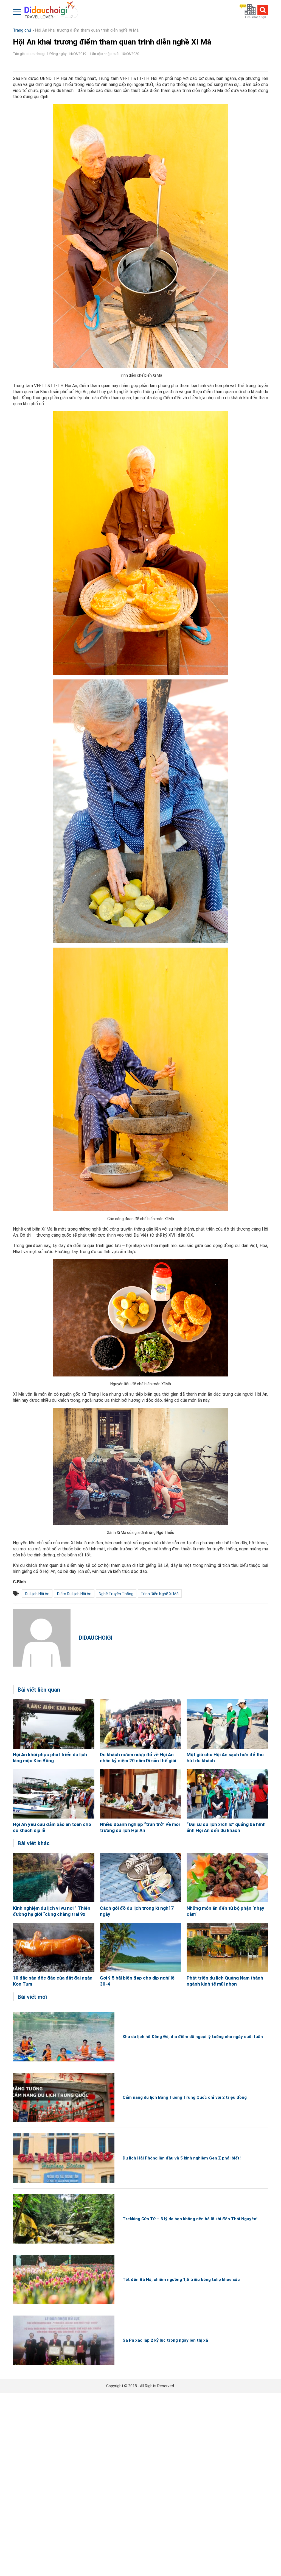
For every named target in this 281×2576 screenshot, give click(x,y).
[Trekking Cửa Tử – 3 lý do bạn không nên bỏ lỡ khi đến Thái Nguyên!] (64, 2219)
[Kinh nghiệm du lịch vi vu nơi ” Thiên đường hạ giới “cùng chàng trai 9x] (54, 1878)
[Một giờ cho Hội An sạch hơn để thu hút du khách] (227, 1724)
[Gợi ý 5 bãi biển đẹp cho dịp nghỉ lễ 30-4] (141, 1947)
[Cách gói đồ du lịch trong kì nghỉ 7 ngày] (141, 1878)
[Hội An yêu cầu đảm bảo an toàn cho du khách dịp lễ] (54, 1794)
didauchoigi (95, 1638)
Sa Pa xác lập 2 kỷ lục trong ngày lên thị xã (165, 2340)
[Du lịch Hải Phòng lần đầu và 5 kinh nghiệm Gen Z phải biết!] (64, 2158)
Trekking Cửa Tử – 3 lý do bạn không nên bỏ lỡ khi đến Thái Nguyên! (190, 2219)
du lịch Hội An (37, 1594)
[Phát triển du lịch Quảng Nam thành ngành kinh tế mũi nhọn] (227, 1947)
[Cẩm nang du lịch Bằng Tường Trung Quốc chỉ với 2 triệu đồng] (64, 2097)
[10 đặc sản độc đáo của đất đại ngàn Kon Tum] (54, 1947)
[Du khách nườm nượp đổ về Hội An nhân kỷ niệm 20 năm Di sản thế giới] (141, 1724)
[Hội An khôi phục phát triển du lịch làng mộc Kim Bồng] (54, 1724)
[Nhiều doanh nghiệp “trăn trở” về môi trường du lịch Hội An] (141, 1794)
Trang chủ (22, 30)
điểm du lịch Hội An (74, 1594)
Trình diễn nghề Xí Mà (160, 1594)
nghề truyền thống (116, 1594)
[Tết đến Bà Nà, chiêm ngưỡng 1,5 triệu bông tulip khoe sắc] (64, 2280)
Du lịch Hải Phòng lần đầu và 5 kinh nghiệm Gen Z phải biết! (182, 2158)
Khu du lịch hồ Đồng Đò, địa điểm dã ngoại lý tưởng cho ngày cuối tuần (193, 2037)
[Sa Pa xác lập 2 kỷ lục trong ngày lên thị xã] (64, 2340)
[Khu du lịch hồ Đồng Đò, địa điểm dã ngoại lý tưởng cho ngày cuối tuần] (64, 2037)
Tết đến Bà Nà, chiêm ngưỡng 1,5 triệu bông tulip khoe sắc (181, 2280)
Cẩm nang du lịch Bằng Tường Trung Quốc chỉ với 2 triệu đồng (185, 2097)
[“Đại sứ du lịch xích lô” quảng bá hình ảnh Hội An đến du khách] (227, 1794)
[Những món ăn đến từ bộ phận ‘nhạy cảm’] (227, 1878)
